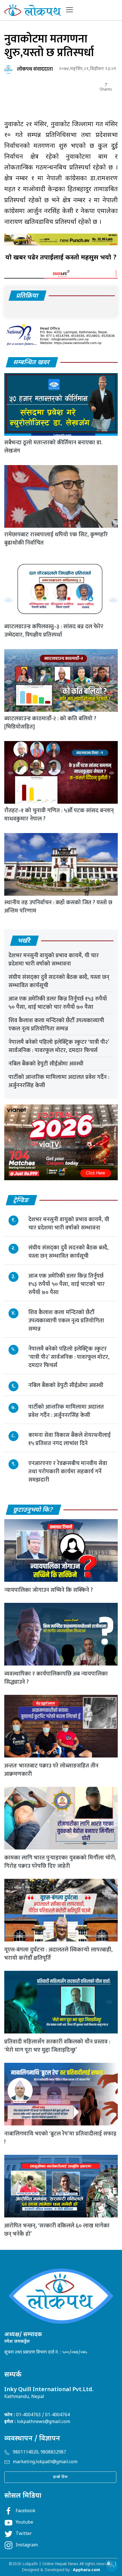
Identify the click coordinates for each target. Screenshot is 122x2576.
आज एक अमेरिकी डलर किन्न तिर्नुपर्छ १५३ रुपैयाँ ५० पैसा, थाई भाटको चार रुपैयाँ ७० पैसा (58, 1003)
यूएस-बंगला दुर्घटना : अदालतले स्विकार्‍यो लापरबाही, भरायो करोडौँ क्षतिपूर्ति (58, 1954)
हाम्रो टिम (60, 2477)
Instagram (27, 2545)
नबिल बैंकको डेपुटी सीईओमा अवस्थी (46, 1064)
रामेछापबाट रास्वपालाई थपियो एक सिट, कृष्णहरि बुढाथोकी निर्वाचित (56, 539)
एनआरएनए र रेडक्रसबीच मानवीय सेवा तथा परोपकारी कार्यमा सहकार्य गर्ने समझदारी (68, 1472)
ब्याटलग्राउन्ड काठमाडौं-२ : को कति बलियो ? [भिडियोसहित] (50, 723)
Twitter (24, 2534)
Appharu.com (87, 2570)
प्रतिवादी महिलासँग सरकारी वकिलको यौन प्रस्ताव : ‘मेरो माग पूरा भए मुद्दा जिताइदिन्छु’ (57, 2046)
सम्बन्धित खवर (32, 363)
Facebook (26, 2511)
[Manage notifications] (109, 2563)
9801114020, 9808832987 (39, 2453)
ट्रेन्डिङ (21, 1201)
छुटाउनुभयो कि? (33, 1510)
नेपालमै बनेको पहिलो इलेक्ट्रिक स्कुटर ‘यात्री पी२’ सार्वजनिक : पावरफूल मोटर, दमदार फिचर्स (59, 1046)
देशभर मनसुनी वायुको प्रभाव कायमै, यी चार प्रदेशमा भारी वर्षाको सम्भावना (54, 960)
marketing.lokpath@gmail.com (45, 2462)
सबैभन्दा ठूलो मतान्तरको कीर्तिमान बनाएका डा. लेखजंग (53, 447)
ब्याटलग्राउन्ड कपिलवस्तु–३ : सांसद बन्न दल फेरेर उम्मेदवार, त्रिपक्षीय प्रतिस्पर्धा (54, 631)
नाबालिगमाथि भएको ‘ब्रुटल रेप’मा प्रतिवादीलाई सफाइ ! (60, 2138)
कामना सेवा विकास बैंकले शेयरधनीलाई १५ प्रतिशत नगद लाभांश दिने (70, 1439)
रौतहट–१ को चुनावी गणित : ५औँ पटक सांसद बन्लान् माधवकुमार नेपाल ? (59, 815)
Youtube (24, 2523)
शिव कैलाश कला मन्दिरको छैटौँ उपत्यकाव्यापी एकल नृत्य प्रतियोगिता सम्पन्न (56, 1025)
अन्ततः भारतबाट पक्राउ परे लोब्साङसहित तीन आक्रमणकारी (51, 1770)
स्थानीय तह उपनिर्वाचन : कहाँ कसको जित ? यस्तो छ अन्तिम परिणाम (58, 907)
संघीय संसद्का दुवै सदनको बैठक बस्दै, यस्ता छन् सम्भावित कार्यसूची (59, 981)
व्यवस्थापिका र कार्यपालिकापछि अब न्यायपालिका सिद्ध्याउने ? (56, 1678)
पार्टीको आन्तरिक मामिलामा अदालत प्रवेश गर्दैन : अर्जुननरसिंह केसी (59, 1081)
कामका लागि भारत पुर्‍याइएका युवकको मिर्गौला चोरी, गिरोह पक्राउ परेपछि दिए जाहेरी (60, 1862)
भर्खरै (24, 941)
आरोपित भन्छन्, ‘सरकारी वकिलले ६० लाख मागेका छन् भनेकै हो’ (57, 2230)
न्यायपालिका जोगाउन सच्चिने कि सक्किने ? (49, 1590)
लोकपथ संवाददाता (35, 69)
